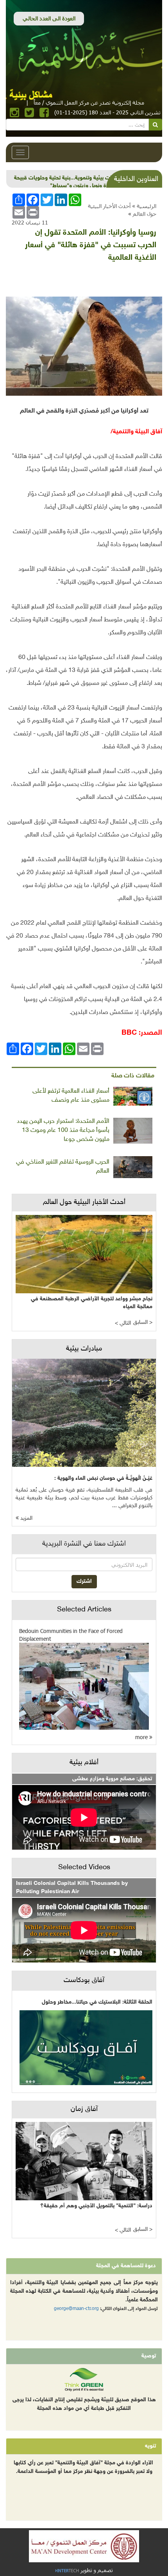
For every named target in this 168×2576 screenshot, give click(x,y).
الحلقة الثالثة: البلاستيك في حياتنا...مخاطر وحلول (97, 2002)
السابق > (143, 1322)
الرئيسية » (144, 206)
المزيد (26, 1518)
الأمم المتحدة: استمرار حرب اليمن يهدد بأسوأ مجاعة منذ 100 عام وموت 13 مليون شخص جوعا (63, 1131)
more (142, 1737)
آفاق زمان (84, 2109)
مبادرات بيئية (84, 1349)
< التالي (123, 1323)
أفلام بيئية (84, 1763)
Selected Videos (84, 1868)
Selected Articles (84, 1610)
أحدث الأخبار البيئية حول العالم (84, 1202)
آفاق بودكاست (84, 1980)
